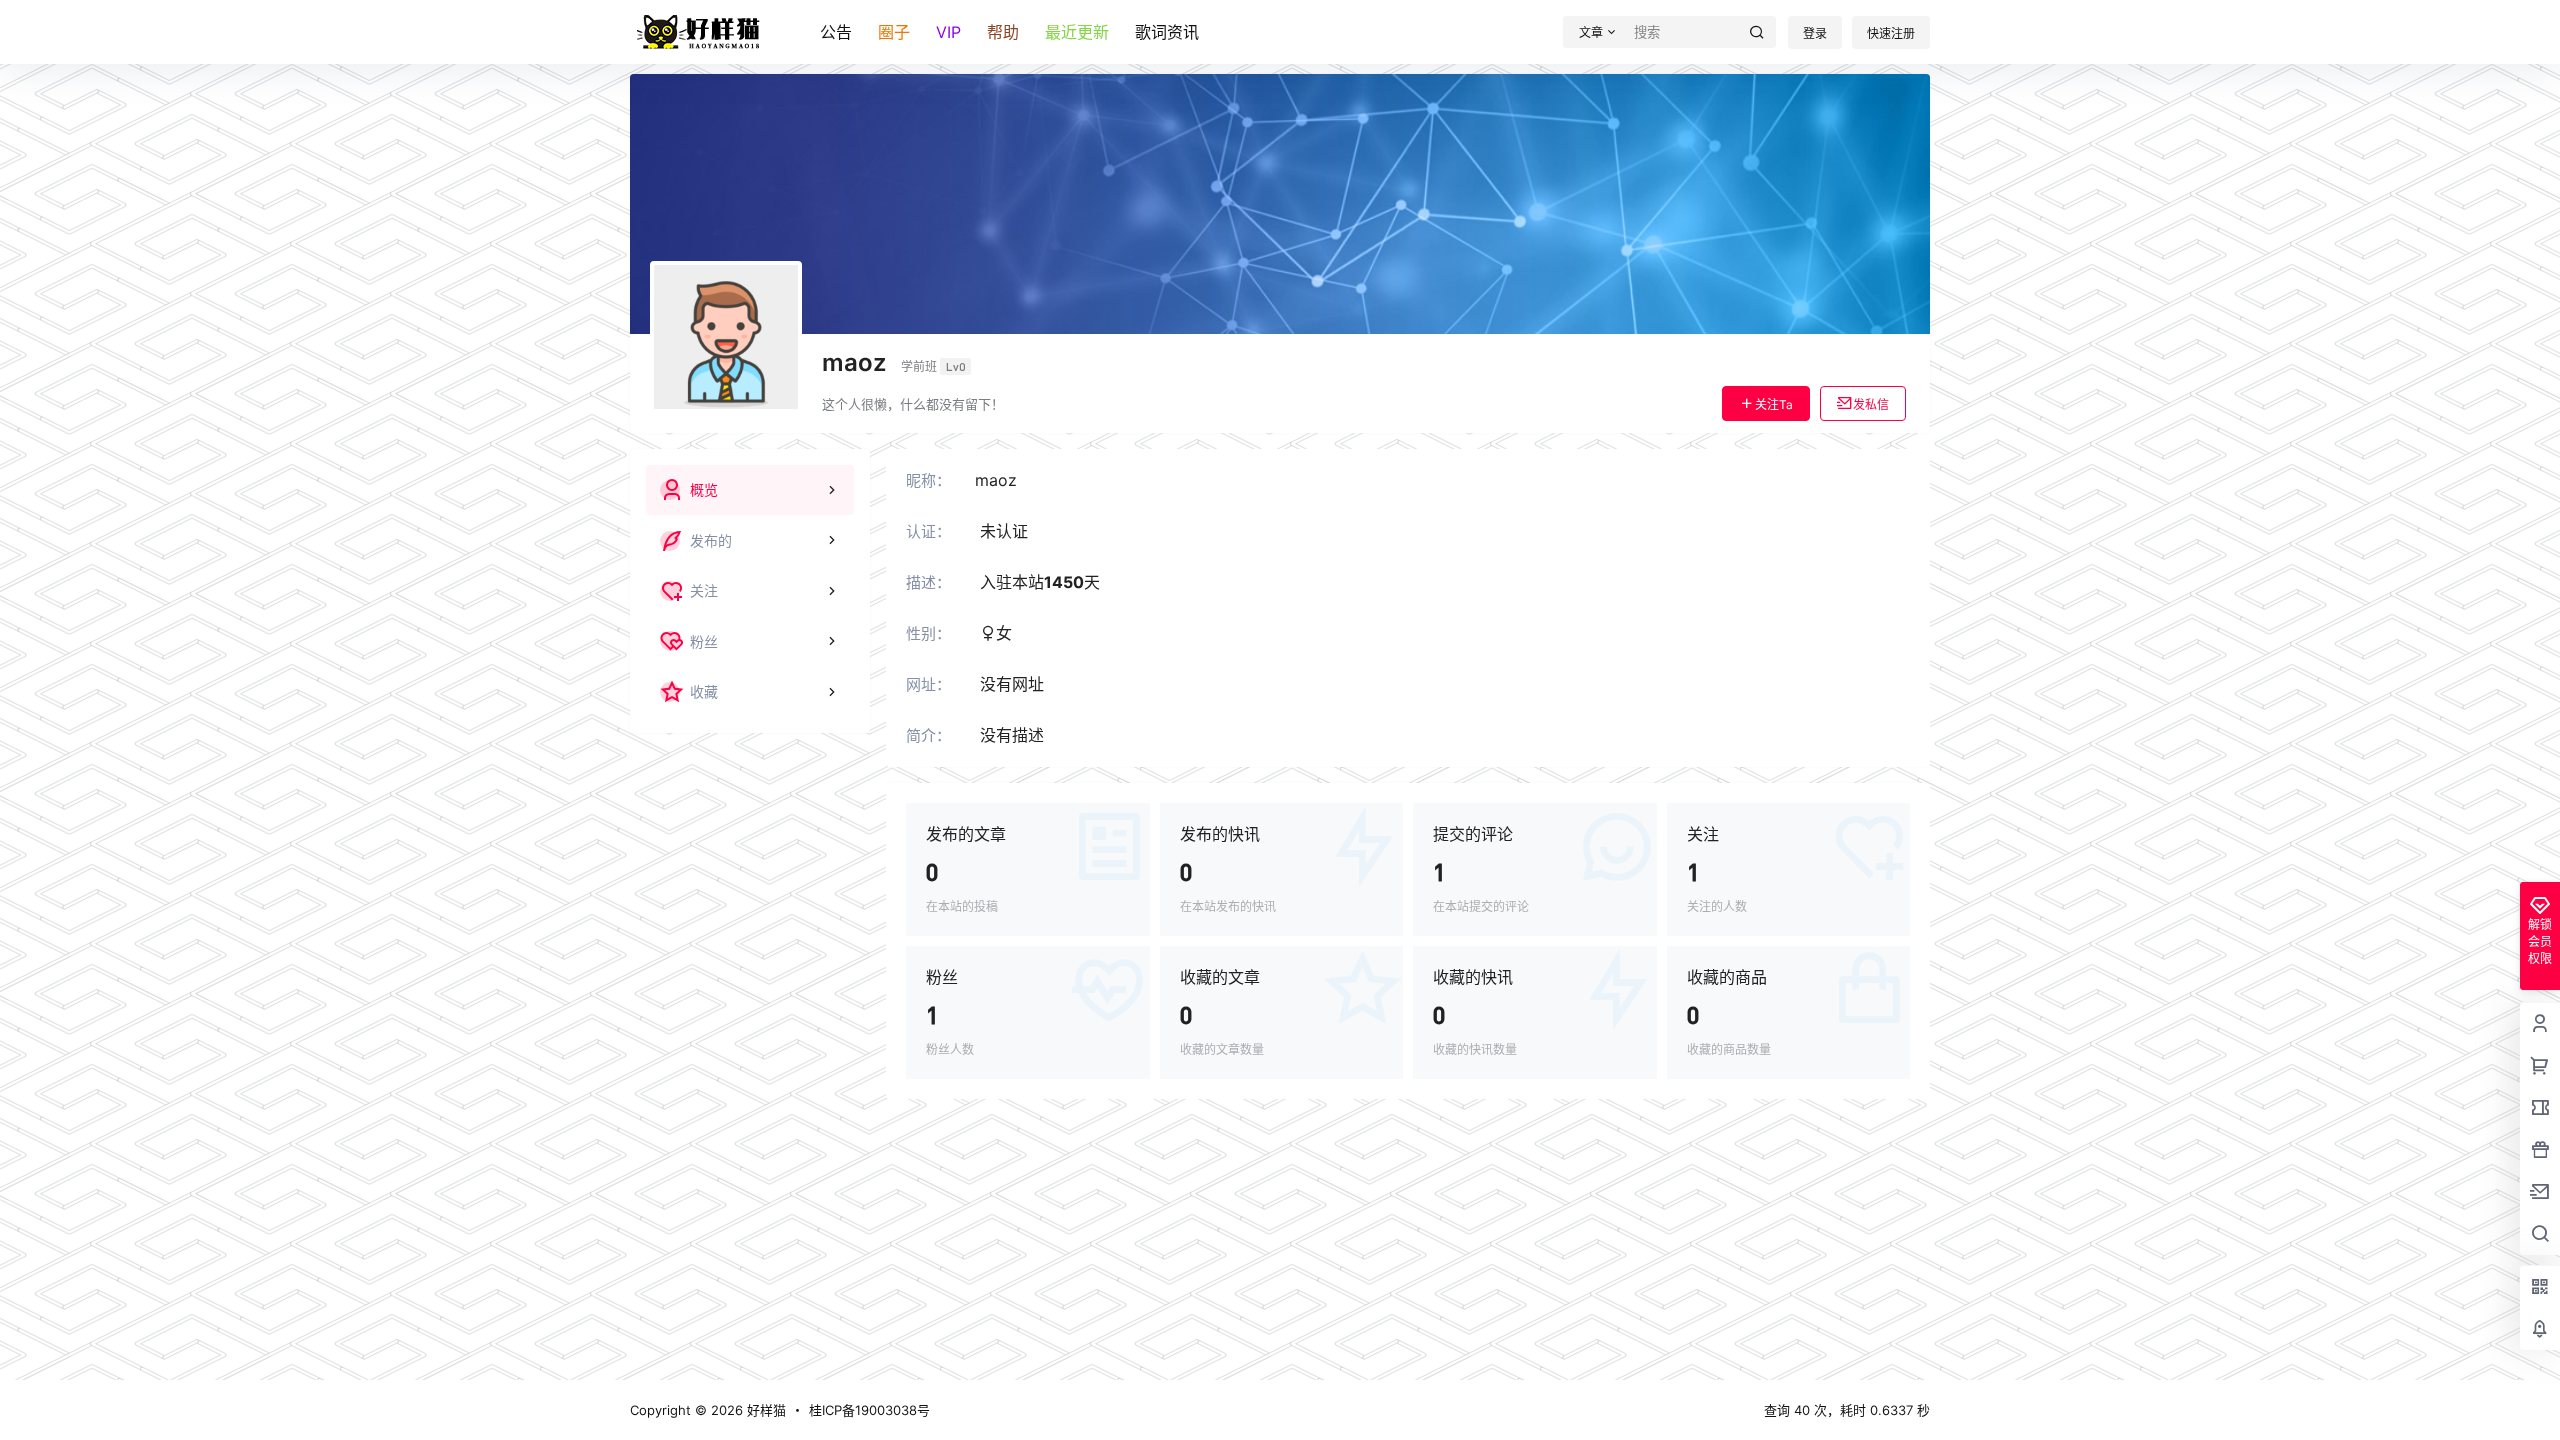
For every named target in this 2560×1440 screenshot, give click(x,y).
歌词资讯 (1167, 32)
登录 (1815, 33)
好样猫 (764, 1410)
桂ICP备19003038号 (869, 1410)
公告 (836, 32)
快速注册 (1891, 33)
